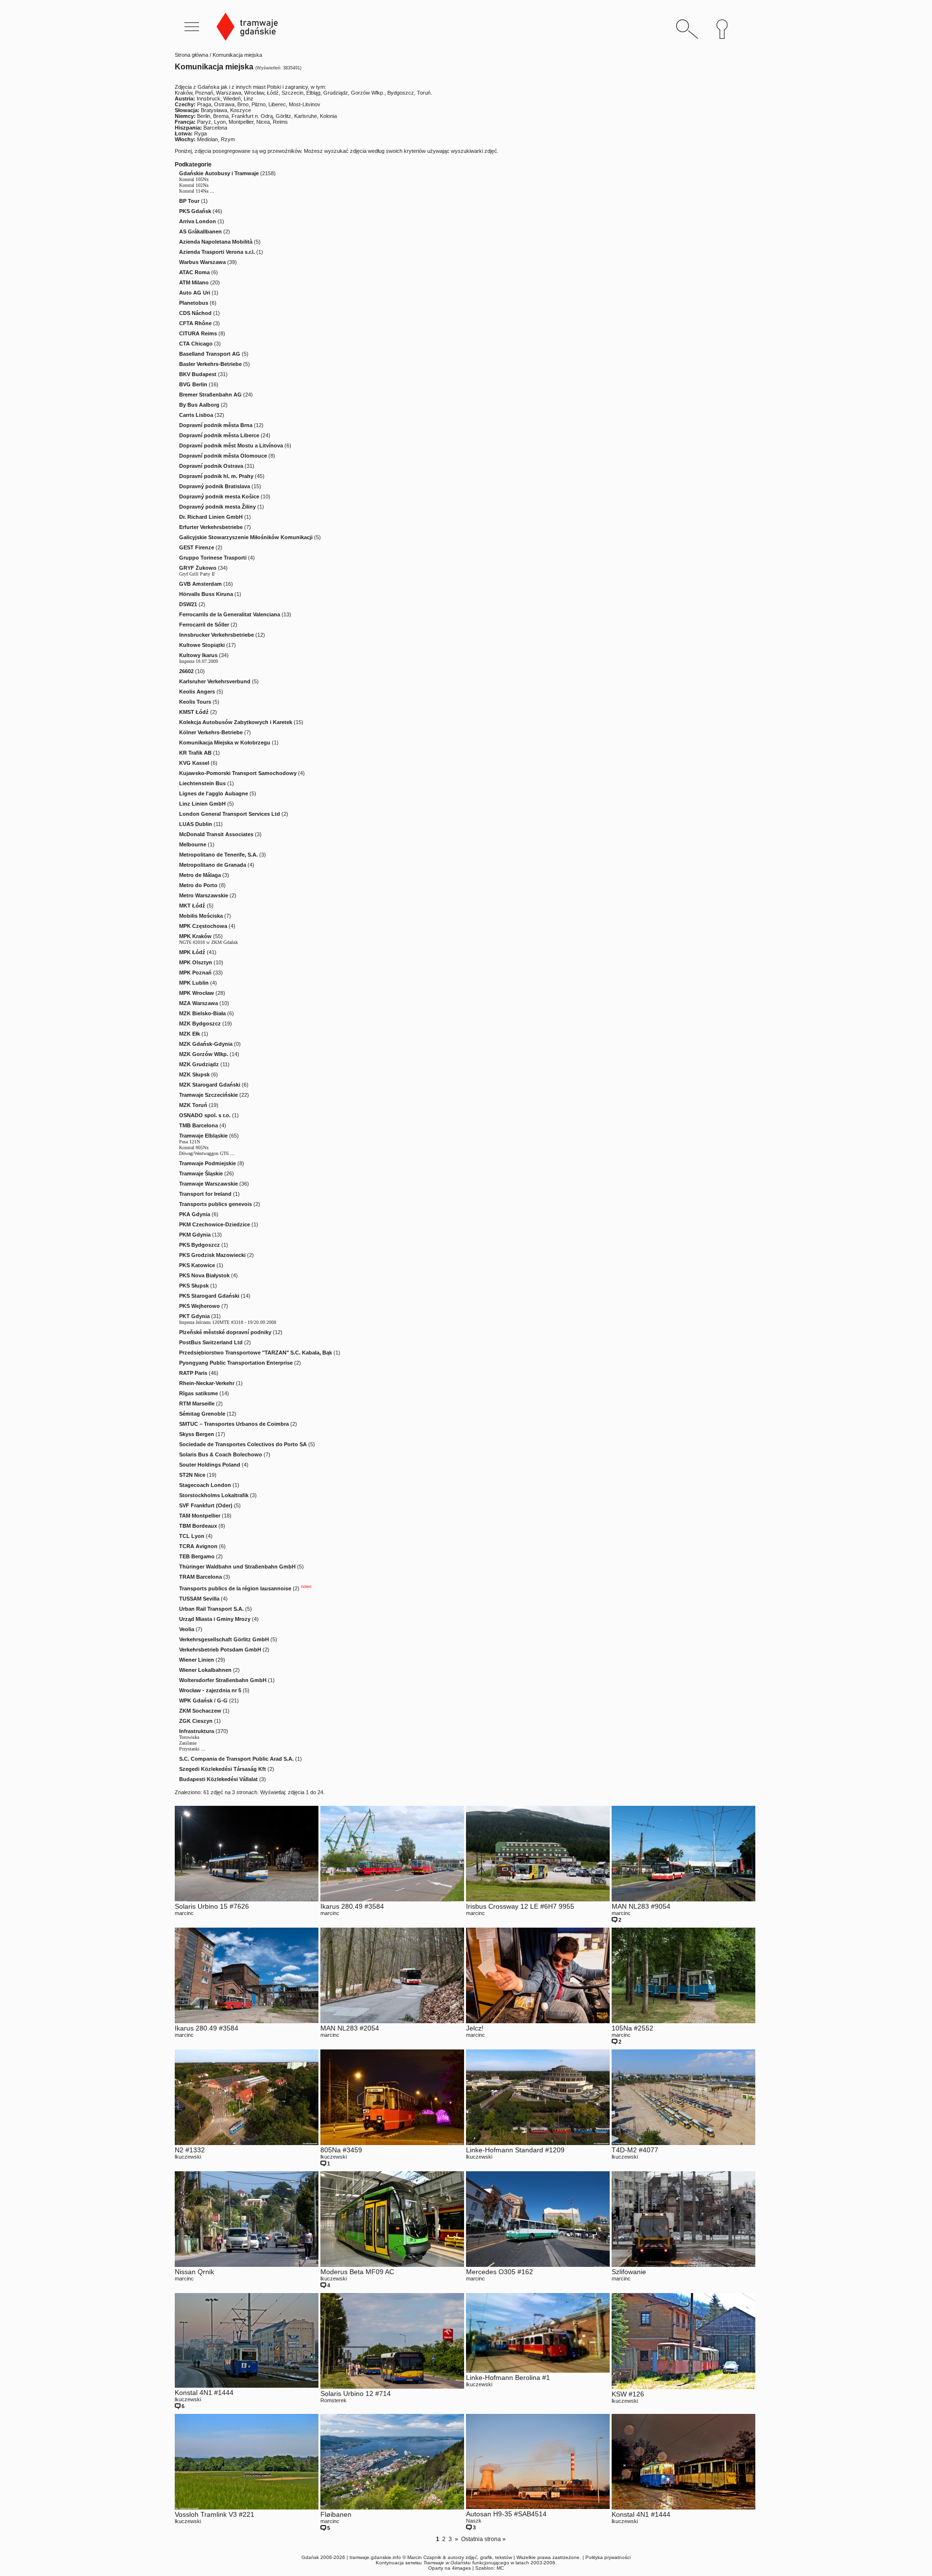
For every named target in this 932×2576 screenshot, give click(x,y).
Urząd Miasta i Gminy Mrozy (215, 1619)
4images (461, 2568)
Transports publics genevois (216, 1204)
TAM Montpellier (200, 1516)
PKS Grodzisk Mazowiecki (212, 1255)
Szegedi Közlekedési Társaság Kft (223, 1769)
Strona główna (191, 55)
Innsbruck (208, 99)
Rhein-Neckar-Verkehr (207, 1383)
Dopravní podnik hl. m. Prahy (216, 476)
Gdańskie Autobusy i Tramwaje (219, 173)
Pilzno (258, 104)
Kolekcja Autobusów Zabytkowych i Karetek (236, 722)
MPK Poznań (195, 973)
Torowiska (189, 1737)
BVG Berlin (193, 384)
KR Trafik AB (195, 753)
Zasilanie (188, 1743)
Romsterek (333, 2400)
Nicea (263, 122)
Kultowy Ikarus (198, 655)
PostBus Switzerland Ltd (211, 1342)
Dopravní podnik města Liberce (219, 435)
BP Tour (189, 201)
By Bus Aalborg (199, 405)
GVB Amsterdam (200, 584)
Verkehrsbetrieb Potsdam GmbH (220, 1650)
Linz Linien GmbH (202, 804)
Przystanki (189, 1749)
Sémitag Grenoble (202, 1414)
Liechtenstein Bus (202, 783)
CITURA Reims (198, 333)
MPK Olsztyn (196, 962)
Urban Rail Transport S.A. (211, 1609)
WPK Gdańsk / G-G (203, 1701)
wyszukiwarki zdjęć (474, 151)
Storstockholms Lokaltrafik (214, 1495)
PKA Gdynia (195, 1214)
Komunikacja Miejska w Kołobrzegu (225, 743)
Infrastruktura (197, 1731)
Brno (243, 104)
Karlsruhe (306, 116)
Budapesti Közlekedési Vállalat (218, 1779)
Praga (204, 104)
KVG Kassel (194, 763)
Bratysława (214, 110)
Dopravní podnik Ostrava (211, 466)
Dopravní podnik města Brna (216, 425)
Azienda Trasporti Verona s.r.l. (217, 252)
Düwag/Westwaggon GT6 (204, 1153)
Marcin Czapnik (424, 2557)
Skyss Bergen (197, 1434)
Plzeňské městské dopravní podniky (225, 1332)
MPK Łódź (192, 952)
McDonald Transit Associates (216, 834)
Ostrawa (224, 104)
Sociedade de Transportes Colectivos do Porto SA (243, 1444)
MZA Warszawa (199, 1003)
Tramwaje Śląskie (201, 1173)
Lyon (220, 122)
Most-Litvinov (305, 104)
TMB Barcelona (199, 1125)
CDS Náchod (195, 313)
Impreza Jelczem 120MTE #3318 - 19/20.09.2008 (228, 1322)
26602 (186, 671)
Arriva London (198, 221)
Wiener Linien (197, 1660)
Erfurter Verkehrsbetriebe (211, 527)
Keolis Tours (195, 702)
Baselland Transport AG (210, 354)
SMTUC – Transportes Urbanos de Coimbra (234, 1424)
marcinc (184, 1913)
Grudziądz (336, 93)
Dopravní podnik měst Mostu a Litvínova (231, 446)
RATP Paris (193, 1373)
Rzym (228, 139)
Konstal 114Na (194, 191)
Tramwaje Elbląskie (203, 1136)
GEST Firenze (197, 547)
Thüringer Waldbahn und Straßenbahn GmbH (237, 1567)
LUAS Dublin (196, 824)
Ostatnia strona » (483, 2539)
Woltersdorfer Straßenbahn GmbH (223, 1680)
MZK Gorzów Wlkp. (204, 1054)
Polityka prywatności (608, 2557)
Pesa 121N (190, 1142)
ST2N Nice (192, 1475)
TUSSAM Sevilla (199, 1599)
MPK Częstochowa (203, 926)
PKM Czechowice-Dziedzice (215, 1224)
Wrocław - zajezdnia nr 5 (210, 1690)
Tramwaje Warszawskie (208, 1184)
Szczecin (292, 93)
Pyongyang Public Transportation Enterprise (236, 1363)
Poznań (204, 93)
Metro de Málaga (200, 875)
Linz (249, 99)
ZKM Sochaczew (200, 1711)
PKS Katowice (197, 1265)
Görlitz (283, 116)
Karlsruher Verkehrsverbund (215, 681)
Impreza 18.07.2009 (199, 661)
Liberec (277, 104)
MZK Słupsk (194, 1074)
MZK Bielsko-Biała (202, 1013)
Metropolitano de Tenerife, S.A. (218, 855)
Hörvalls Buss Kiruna (206, 594)
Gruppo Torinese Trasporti (213, 558)
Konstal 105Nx (194, 179)
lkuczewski (188, 2157)
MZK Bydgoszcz (200, 1024)
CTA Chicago (196, 344)
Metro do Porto (198, 885)
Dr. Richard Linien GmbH (211, 517)
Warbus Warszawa (202, 262)
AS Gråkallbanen (200, 231)
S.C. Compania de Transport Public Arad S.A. (236, 1759)
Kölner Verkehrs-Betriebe (211, 732)
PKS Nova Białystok (204, 1275)
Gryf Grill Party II (197, 574)
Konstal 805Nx (194, 1148)
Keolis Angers (197, 692)
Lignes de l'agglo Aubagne (214, 793)
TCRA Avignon (198, 1546)
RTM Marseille (197, 1404)
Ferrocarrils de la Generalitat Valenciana (230, 614)
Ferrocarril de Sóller (204, 625)
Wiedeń (232, 99)
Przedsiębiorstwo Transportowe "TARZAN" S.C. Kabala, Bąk (256, 1353)
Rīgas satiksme (199, 1393)
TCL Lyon (192, 1536)
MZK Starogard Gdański (210, 1085)
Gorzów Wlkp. (368, 93)
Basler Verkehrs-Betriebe (210, 364)
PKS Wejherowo (200, 1306)
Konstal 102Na (194, 185)
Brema (221, 116)
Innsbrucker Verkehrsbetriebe (216, 635)
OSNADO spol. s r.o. (205, 1115)
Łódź (273, 93)
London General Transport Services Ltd (230, 814)
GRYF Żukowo (198, 568)
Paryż (204, 122)
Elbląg (313, 93)
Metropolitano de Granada (213, 865)
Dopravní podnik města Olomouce (223, 456)
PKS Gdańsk (195, 211)
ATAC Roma (194, 272)
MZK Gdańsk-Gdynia (206, 1044)
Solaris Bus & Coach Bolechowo (221, 1454)
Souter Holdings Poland (210, 1465)
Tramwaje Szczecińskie (208, 1095)
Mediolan (208, 139)
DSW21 (188, 604)
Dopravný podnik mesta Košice (219, 496)
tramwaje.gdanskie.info (375, 2557)
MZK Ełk (190, 1034)
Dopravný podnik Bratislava (215, 486)
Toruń (424, 93)
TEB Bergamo (197, 1556)
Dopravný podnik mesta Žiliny (217, 507)
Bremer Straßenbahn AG (210, 395)
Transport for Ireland (205, 1194)
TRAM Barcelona (200, 1577)
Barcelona (215, 128)
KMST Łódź (194, 712)
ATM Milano (194, 282)
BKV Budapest (198, 374)
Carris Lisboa (196, 415)
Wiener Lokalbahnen (205, 1670)
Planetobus (194, 303)
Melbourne (193, 844)
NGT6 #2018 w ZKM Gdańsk (208, 942)
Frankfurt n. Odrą (252, 116)
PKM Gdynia (195, 1235)
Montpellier (241, 122)
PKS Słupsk (194, 1286)
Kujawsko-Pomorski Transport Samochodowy (238, 773)
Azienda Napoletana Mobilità (216, 242)
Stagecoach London (205, 1485)
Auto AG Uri (195, 293)
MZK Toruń (193, 1105)
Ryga (200, 133)
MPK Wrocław (197, 993)
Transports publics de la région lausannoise (235, 1588)
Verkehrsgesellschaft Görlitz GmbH (224, 1639)
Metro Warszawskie (204, 895)
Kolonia (328, 116)
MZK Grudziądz (199, 1064)
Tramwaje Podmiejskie (208, 1163)
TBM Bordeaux (198, 1526)
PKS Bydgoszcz (200, 1245)
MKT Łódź (192, 906)
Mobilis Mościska (201, 916)
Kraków (183, 93)
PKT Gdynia (194, 1316)
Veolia (187, 1629)
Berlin (204, 116)
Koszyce (241, 110)
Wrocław (254, 93)
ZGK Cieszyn (196, 1721)
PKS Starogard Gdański (209, 1296)
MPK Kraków (195, 936)
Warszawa (229, 93)
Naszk (474, 2521)
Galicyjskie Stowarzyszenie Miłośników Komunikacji (246, 537)
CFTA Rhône (195, 323)
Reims (280, 122)
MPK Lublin (194, 983)
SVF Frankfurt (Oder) (206, 1505)
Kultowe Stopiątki (202, 645)
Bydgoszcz (401, 93)
